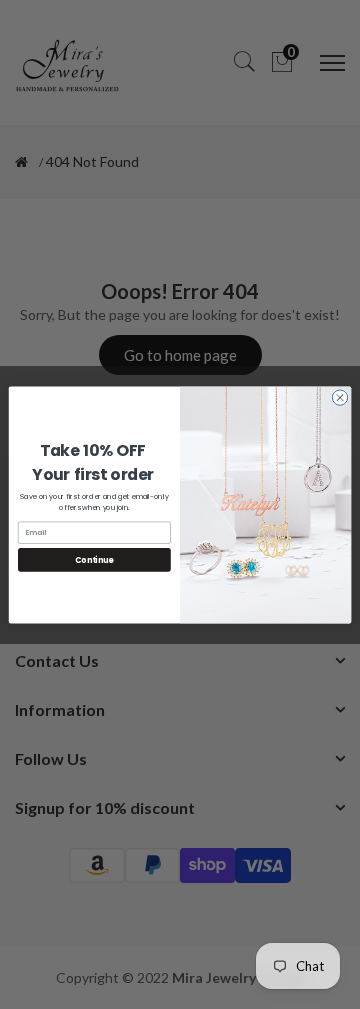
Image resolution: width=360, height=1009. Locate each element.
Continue (94, 559)
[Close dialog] (339, 396)
